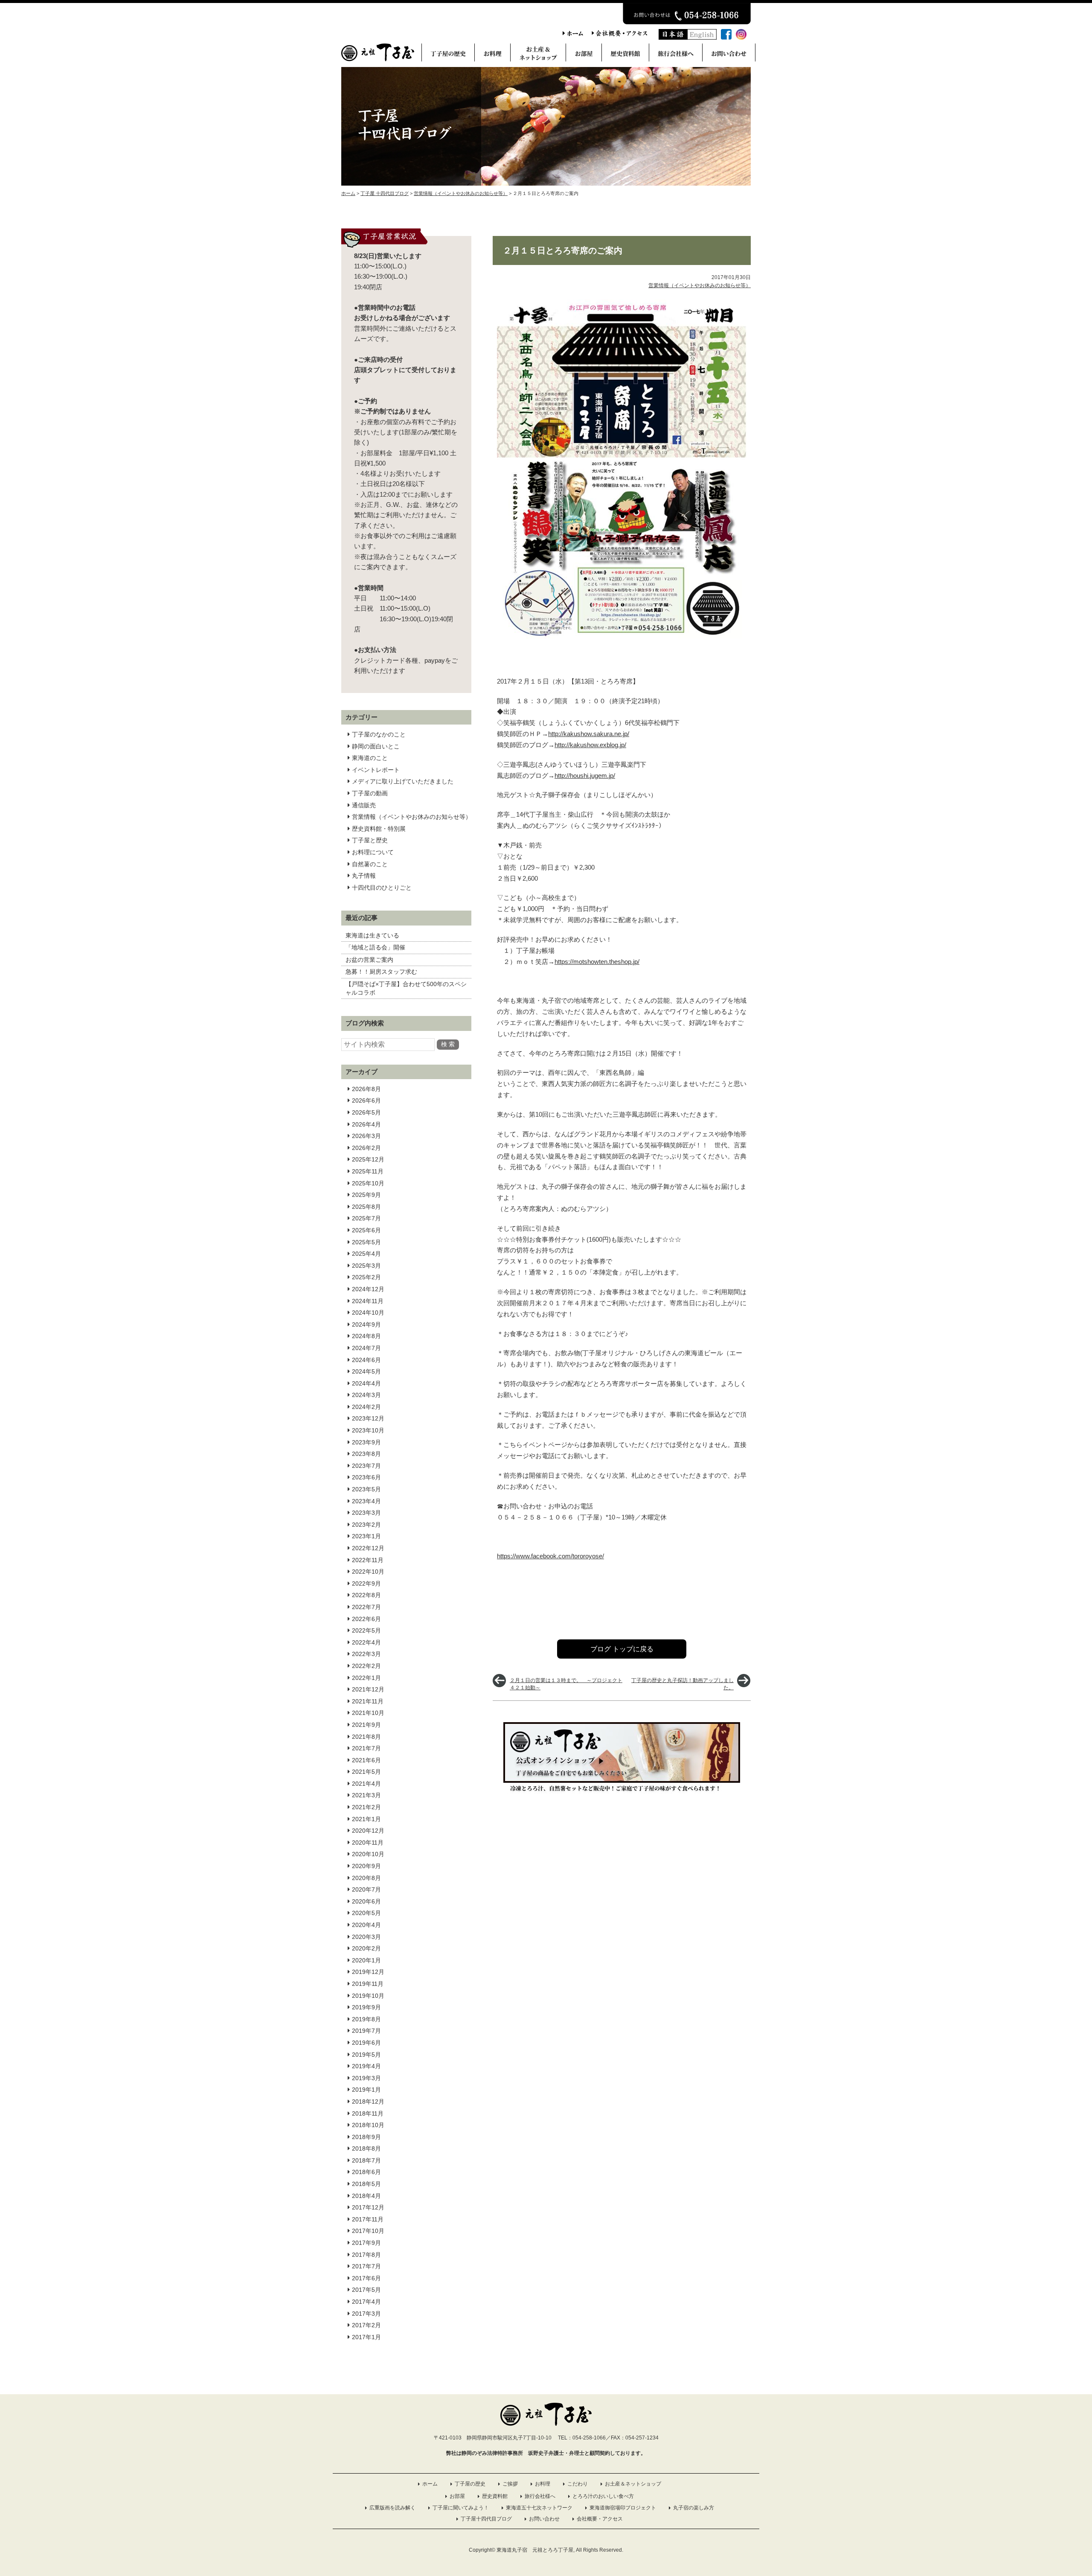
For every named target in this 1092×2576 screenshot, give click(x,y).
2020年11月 (368, 1842)
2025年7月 (366, 1218)
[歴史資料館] (625, 55)
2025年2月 (366, 1277)
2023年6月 (366, 1477)
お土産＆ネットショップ (633, 2484)
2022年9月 (366, 1583)
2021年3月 (366, 1795)
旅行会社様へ (540, 2496)
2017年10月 (368, 2231)
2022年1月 (366, 1678)
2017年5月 (366, 2290)
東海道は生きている (372, 935)
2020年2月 (366, 1948)
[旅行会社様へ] (675, 55)
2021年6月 (366, 1760)
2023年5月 (366, 1489)
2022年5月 (366, 1630)
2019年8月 (366, 2019)
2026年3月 (366, 1136)
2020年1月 (366, 1960)
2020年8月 (366, 1878)
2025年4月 (366, 1254)
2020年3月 (366, 1937)
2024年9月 (366, 1324)
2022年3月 (366, 1654)
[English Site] (702, 37)
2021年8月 (366, 1737)
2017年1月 (366, 2337)
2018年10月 (368, 2125)
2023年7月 (366, 1466)
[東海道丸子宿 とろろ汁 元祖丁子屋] (378, 59)
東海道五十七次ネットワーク (539, 2508)
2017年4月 (366, 2302)
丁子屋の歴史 (470, 2484)
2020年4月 (366, 1925)
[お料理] (492, 55)
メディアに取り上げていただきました (403, 781)
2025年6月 (366, 1230)
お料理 (543, 2484)
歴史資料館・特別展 (379, 829)
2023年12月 (368, 1418)
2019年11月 (368, 1984)
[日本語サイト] (673, 37)
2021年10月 (368, 1713)
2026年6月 (366, 1100)
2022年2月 (366, 1666)
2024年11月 (368, 1301)
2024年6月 (366, 1360)
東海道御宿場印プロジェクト (623, 2508)
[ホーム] (573, 34)
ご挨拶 (510, 2484)
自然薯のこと (370, 864)
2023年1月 (366, 1536)
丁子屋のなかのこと (379, 734)
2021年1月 (366, 1819)
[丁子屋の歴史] (448, 55)
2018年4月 (366, 2196)
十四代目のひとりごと (382, 888)
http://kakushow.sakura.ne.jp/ (589, 734)
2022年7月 (366, 1607)
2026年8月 (366, 1089)
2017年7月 (366, 2266)
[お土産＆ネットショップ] (538, 55)
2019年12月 (368, 1972)
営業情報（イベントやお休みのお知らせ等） (412, 817)
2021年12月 (368, 1689)
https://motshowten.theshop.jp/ (597, 962)
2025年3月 (366, 1266)
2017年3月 (366, 2314)
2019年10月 (368, 1996)
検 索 (448, 1044)
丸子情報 (364, 876)
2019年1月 (366, 2090)
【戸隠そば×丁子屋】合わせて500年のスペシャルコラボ (406, 988)
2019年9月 (366, 2007)
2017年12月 (368, 2207)
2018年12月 (368, 2102)
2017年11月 (368, 2219)
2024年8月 (366, 1336)
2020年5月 (366, 1913)
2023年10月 (368, 1430)
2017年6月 (366, 2278)
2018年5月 (366, 2184)
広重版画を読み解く (392, 2508)
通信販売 (364, 805)
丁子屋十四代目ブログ (486, 2519)
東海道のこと (370, 758)
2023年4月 (366, 1501)
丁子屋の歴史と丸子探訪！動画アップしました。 (682, 1684)
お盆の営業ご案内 (369, 960)
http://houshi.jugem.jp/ (585, 776)
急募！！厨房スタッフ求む (381, 972)
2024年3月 (366, 1395)
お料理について (373, 852)
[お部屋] (584, 55)
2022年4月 (366, 1642)
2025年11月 (368, 1171)
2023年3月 (366, 1513)
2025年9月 (366, 1195)
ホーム (430, 2484)
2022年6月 (366, 1619)
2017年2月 (366, 2325)
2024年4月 (366, 1383)
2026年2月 (366, 1148)
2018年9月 (366, 2137)
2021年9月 (366, 1725)
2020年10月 (368, 1854)
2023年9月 (366, 1442)
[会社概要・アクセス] (619, 34)
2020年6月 (366, 1901)
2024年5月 (366, 1371)
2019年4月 (366, 2066)
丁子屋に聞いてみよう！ (461, 2508)
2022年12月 (368, 1548)
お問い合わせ (544, 2519)
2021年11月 (368, 1701)
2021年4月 (366, 1784)
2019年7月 (366, 2031)
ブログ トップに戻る (622, 1649)
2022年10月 (368, 1572)
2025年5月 (366, 1242)
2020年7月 (366, 1889)
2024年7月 (366, 1348)
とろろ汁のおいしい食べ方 (603, 2496)
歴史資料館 (495, 2496)
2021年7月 (366, 1748)
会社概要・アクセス (600, 2519)
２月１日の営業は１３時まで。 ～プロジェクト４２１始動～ (566, 1684)
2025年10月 (368, 1183)
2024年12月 (368, 1289)
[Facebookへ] (726, 37)
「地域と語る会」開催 (375, 947)
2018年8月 (366, 2148)
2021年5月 (366, 1772)
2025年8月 (366, 1207)
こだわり (578, 2484)
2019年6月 (366, 2043)
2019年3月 (366, 2078)
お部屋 (457, 2496)
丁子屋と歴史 (370, 840)
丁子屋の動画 (370, 793)
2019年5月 (366, 2055)
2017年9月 (366, 2243)
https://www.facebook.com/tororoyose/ (550, 1556)
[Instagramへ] (741, 37)
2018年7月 (366, 2160)
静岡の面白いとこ (376, 746)
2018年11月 (368, 2113)
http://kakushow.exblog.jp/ (590, 745)
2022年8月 (366, 1595)
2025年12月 (368, 1159)
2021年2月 (366, 1807)
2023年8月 (366, 1454)
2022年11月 (368, 1560)
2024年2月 (366, 1407)
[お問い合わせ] (729, 55)
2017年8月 (366, 2255)
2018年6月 (366, 2172)
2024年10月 (368, 1313)
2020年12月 (368, 1831)
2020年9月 (366, 1866)
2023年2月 (366, 1525)
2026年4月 (366, 1124)
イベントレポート (376, 770)
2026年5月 (366, 1112)
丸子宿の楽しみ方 (694, 2508)
